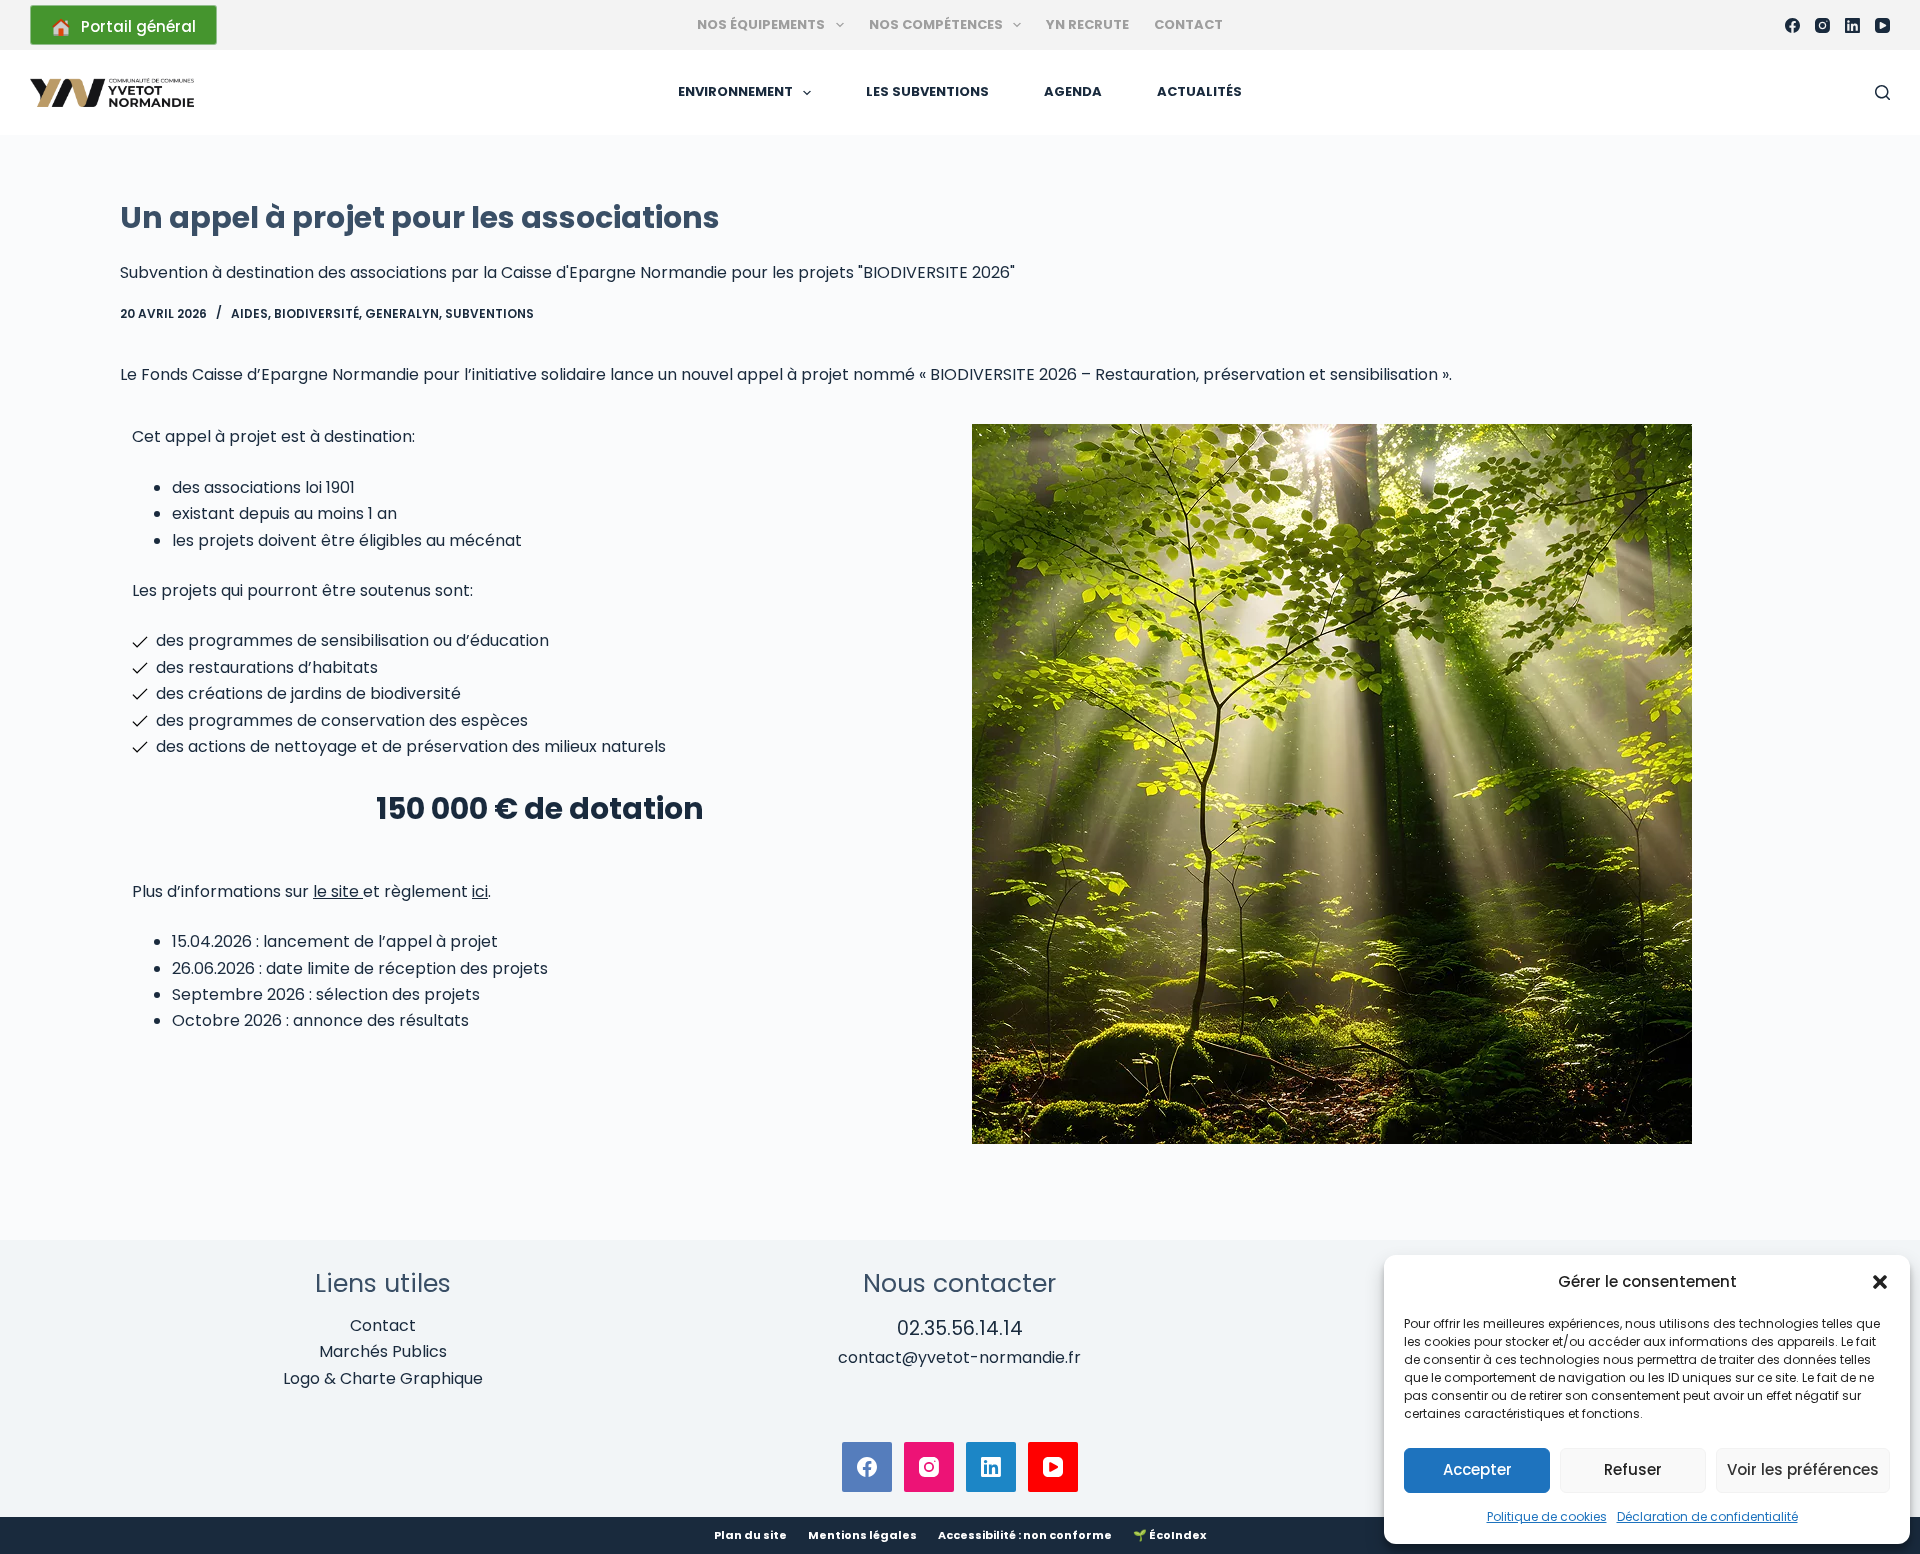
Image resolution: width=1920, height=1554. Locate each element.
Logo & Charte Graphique (383, 1378)
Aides (249, 313)
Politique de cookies (1547, 1516)
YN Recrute (1087, 24)
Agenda (1073, 91)
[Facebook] (1792, 25)
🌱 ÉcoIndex (1169, 1535)
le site (338, 891)
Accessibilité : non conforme (1025, 1535)
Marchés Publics (383, 1351)
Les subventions (927, 91)
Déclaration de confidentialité (1707, 1516)
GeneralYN (402, 313)
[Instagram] (1822, 25)
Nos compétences (936, 24)
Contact (1188, 24)
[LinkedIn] (1852, 25)
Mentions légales (862, 1535)
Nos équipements (761, 24)
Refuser (1633, 1469)
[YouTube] (1882, 25)
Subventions (489, 313)
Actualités (1199, 91)
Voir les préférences (1803, 1469)
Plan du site (750, 1535)
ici (480, 891)
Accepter (1477, 1469)
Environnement (735, 91)
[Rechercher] (1882, 92)
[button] (1880, 1282)
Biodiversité (316, 313)
